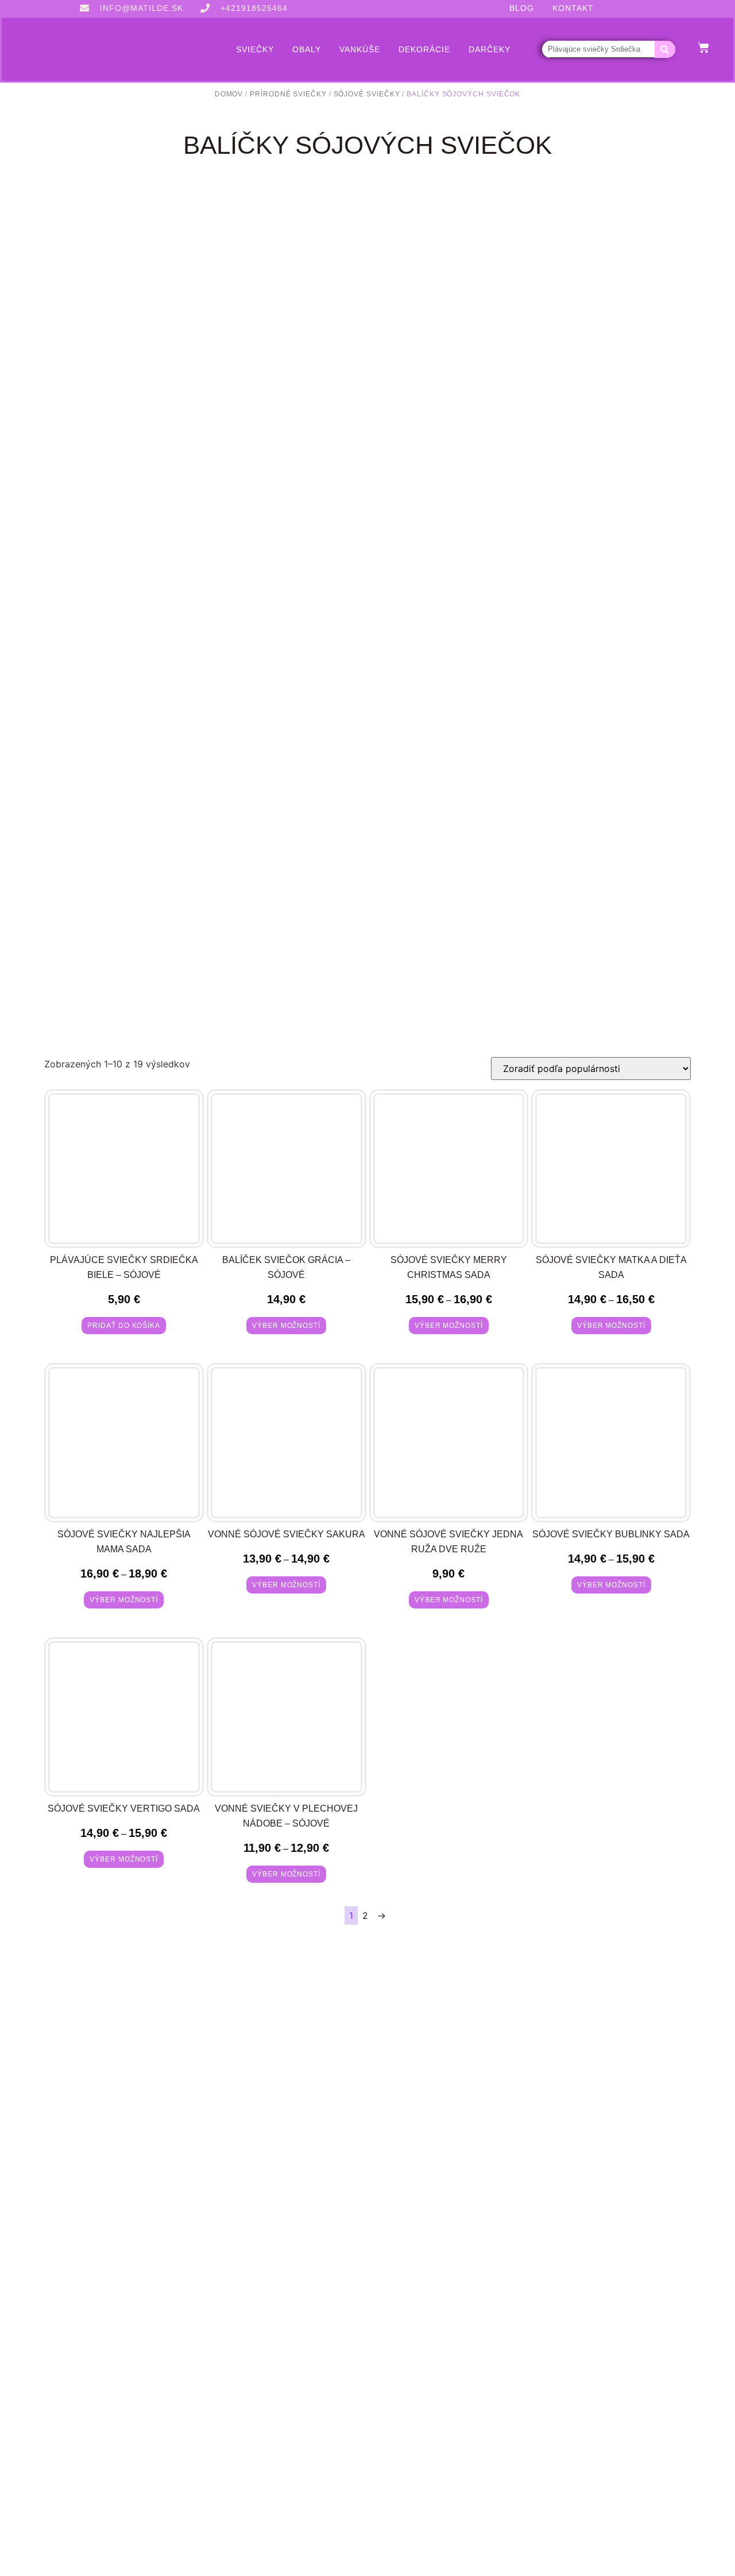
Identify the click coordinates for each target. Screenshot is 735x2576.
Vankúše (360, 49)
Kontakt (573, 8)
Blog (522, 8)
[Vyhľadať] (665, 49)
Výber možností (286, 1326)
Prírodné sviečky (288, 94)
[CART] (703, 48)
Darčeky (490, 49)
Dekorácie (424, 49)
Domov (229, 94)
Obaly (307, 49)
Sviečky (255, 49)
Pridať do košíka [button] (124, 1326)
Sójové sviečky (367, 94)
